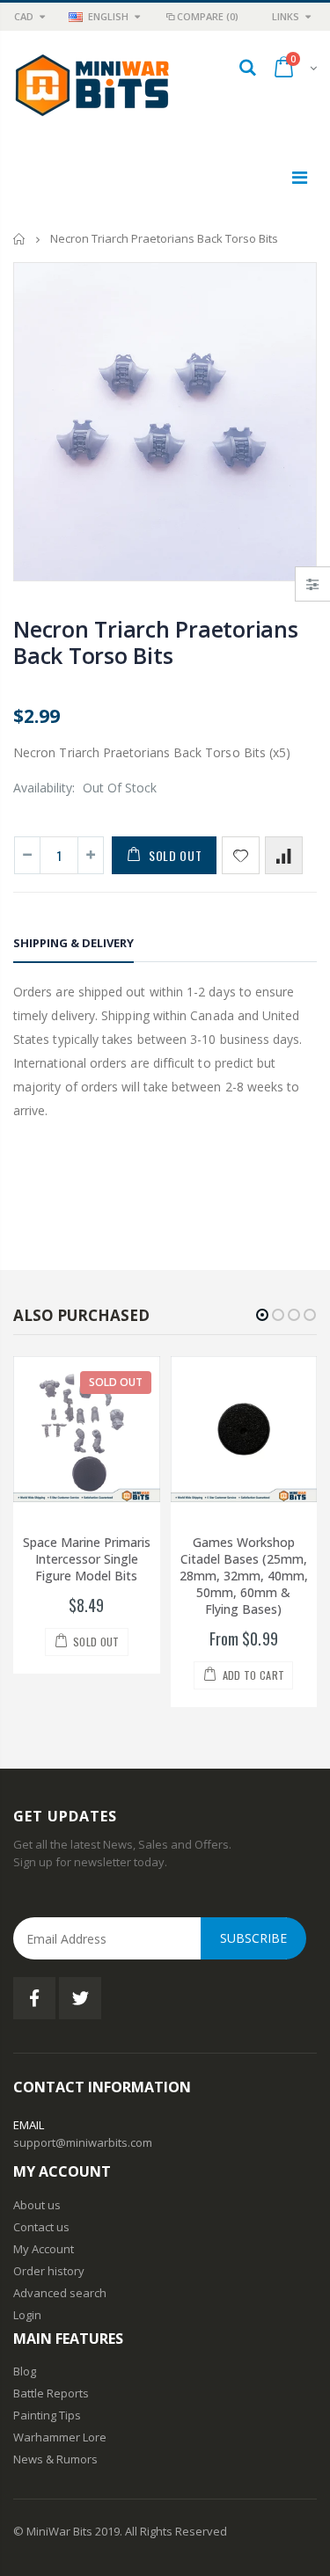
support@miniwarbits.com (83, 2142)
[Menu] (300, 177)
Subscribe (253, 1938)
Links (286, 16)
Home (20, 239)
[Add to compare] (284, 855)
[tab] (73, 946)
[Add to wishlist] (241, 855)
